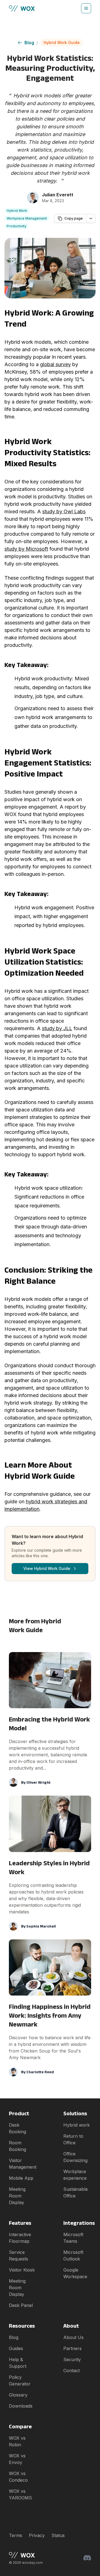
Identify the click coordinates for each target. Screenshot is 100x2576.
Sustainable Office (76, 2192)
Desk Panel (21, 2305)
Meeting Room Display (17, 2196)
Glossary (18, 2395)
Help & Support (18, 2363)
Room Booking (17, 2146)
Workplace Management (27, 218)
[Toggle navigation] (86, 8)
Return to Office (73, 2139)
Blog (29, 43)
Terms (16, 2535)
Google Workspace (75, 2273)
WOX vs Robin (17, 2441)
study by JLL (57, 1028)
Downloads (21, 2406)
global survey (55, 364)
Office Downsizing (75, 2157)
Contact (72, 2371)
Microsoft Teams (73, 2238)
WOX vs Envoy (17, 2459)
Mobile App (21, 2178)
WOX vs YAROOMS (20, 2494)
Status (58, 2535)
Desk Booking (17, 2128)
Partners (72, 2348)
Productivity (17, 226)
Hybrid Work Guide (62, 42)
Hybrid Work (17, 211)
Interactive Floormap (20, 2238)
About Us (73, 2337)
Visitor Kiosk (22, 2270)
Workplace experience (75, 2175)
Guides (16, 2348)
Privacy (37, 2535)
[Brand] (26, 2555)
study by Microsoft (26, 549)
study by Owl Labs (64, 511)
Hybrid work (77, 2125)
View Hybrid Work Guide (47, 1568)
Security (72, 2359)
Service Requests (18, 2255)
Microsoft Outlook (73, 2255)
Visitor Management (23, 2164)
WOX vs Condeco (18, 2477)
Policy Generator (20, 2380)
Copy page (74, 218)
